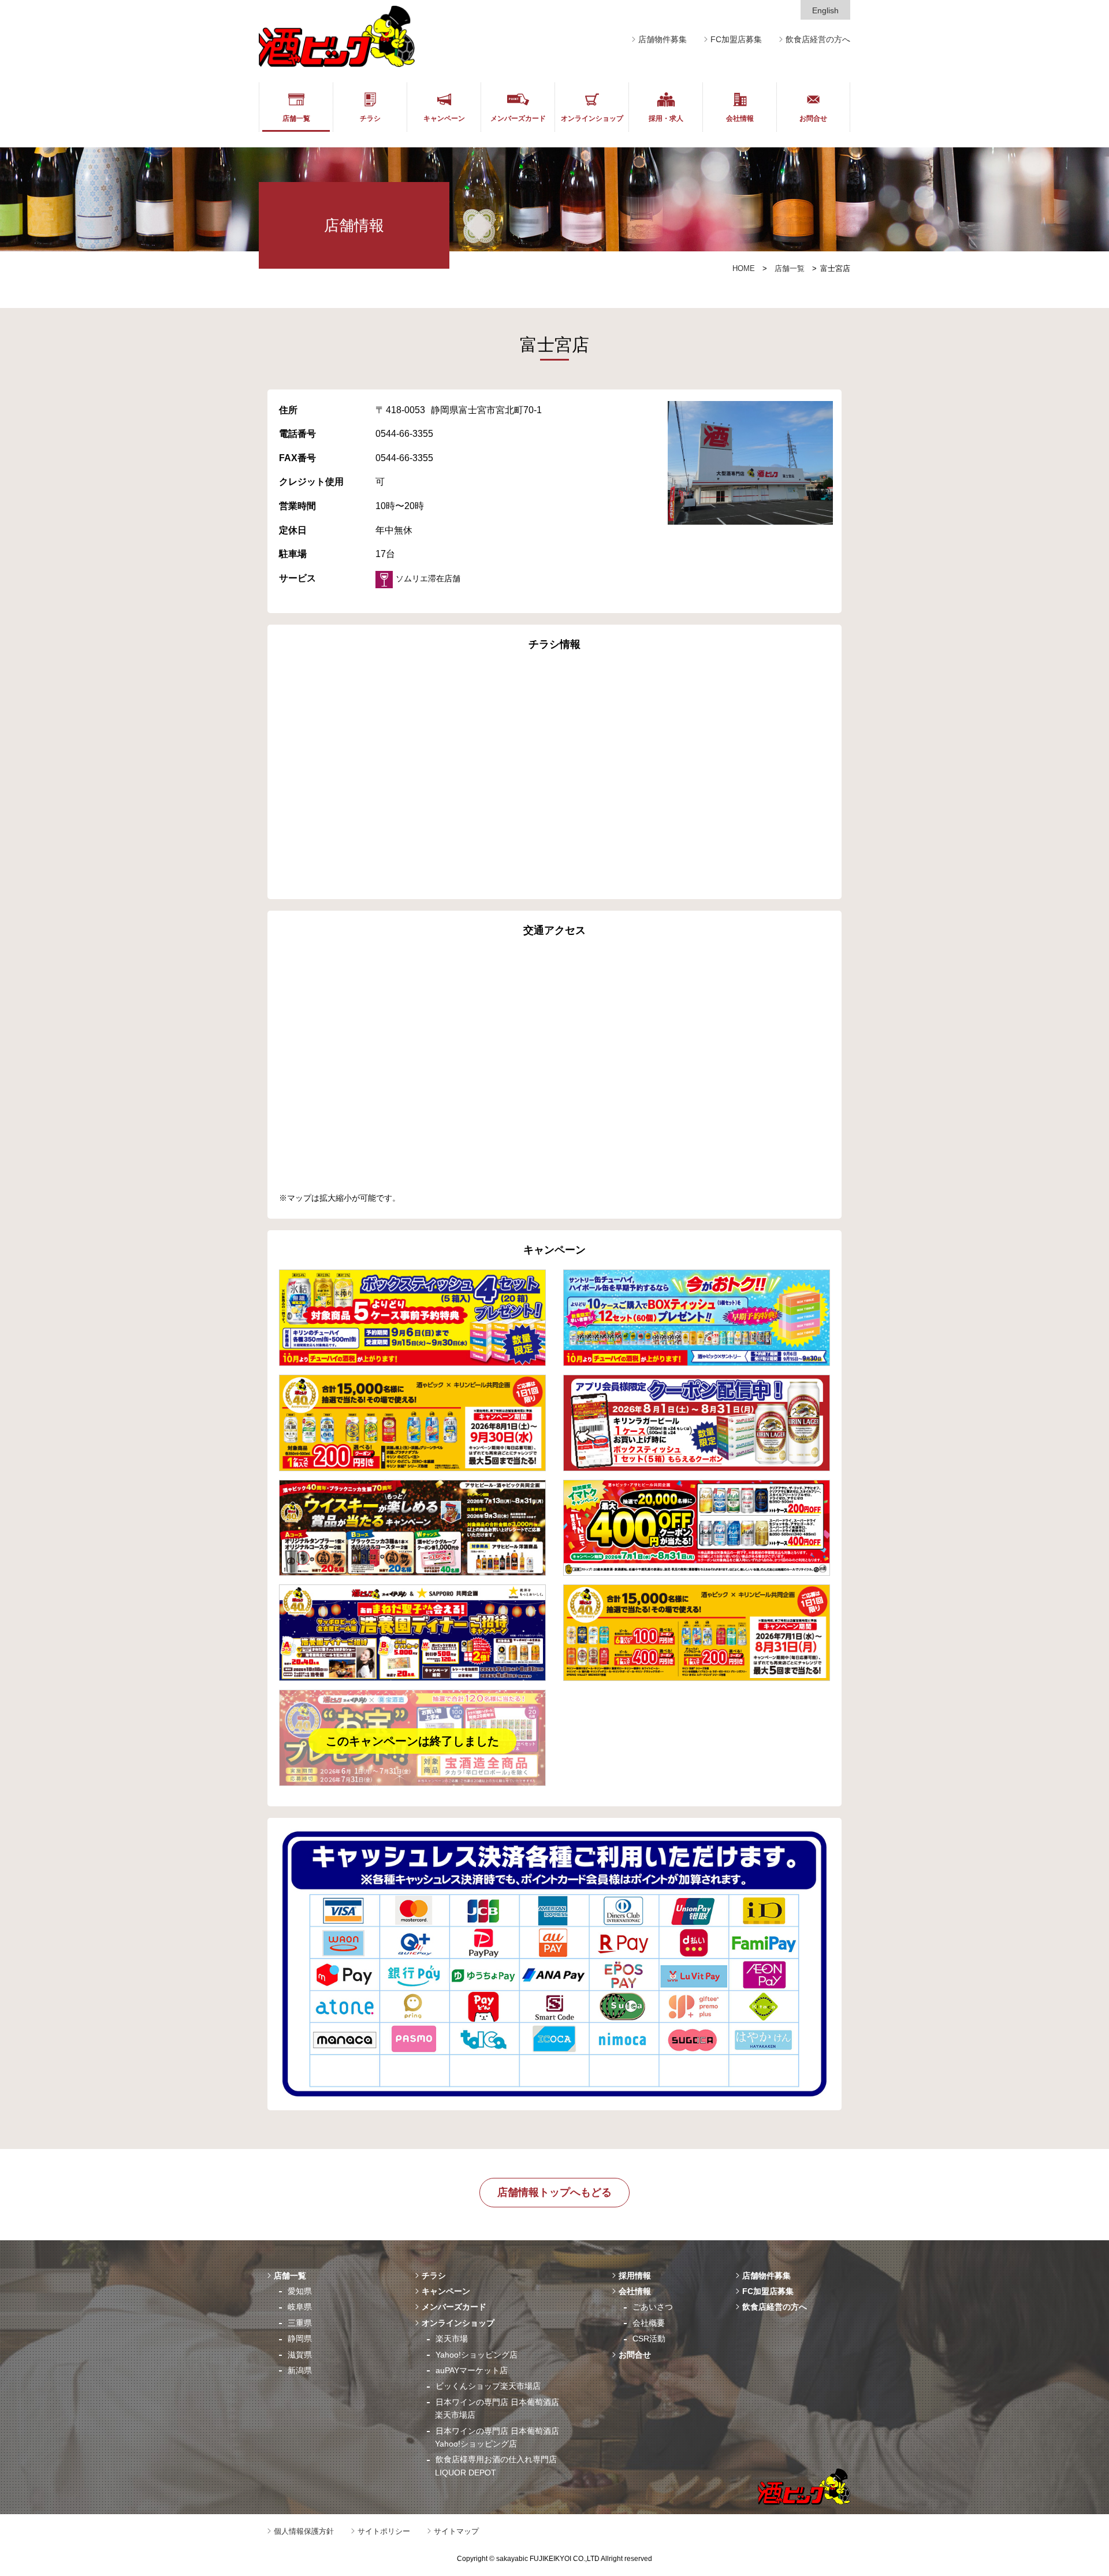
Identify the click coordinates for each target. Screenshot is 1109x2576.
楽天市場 (452, 2339)
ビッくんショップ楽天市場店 (488, 2386)
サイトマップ (456, 2531)
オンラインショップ (592, 118)
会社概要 (649, 2323)
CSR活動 (649, 2339)
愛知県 (300, 2291)
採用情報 (635, 2276)
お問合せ (813, 118)
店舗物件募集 (663, 39)
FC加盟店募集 (736, 39)
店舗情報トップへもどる (554, 2192)
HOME (744, 268)
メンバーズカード (518, 118)
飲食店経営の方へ (818, 39)
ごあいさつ (653, 2307)
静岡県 (300, 2339)
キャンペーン (444, 118)
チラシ (370, 118)
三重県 (300, 2323)
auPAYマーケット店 (472, 2370)
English (825, 10)
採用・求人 (666, 118)
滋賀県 (300, 2355)
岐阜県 (300, 2307)
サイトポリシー (384, 2531)
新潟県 (300, 2370)
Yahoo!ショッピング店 (477, 2355)
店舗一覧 (296, 118)
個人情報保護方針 (304, 2531)
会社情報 (740, 118)
